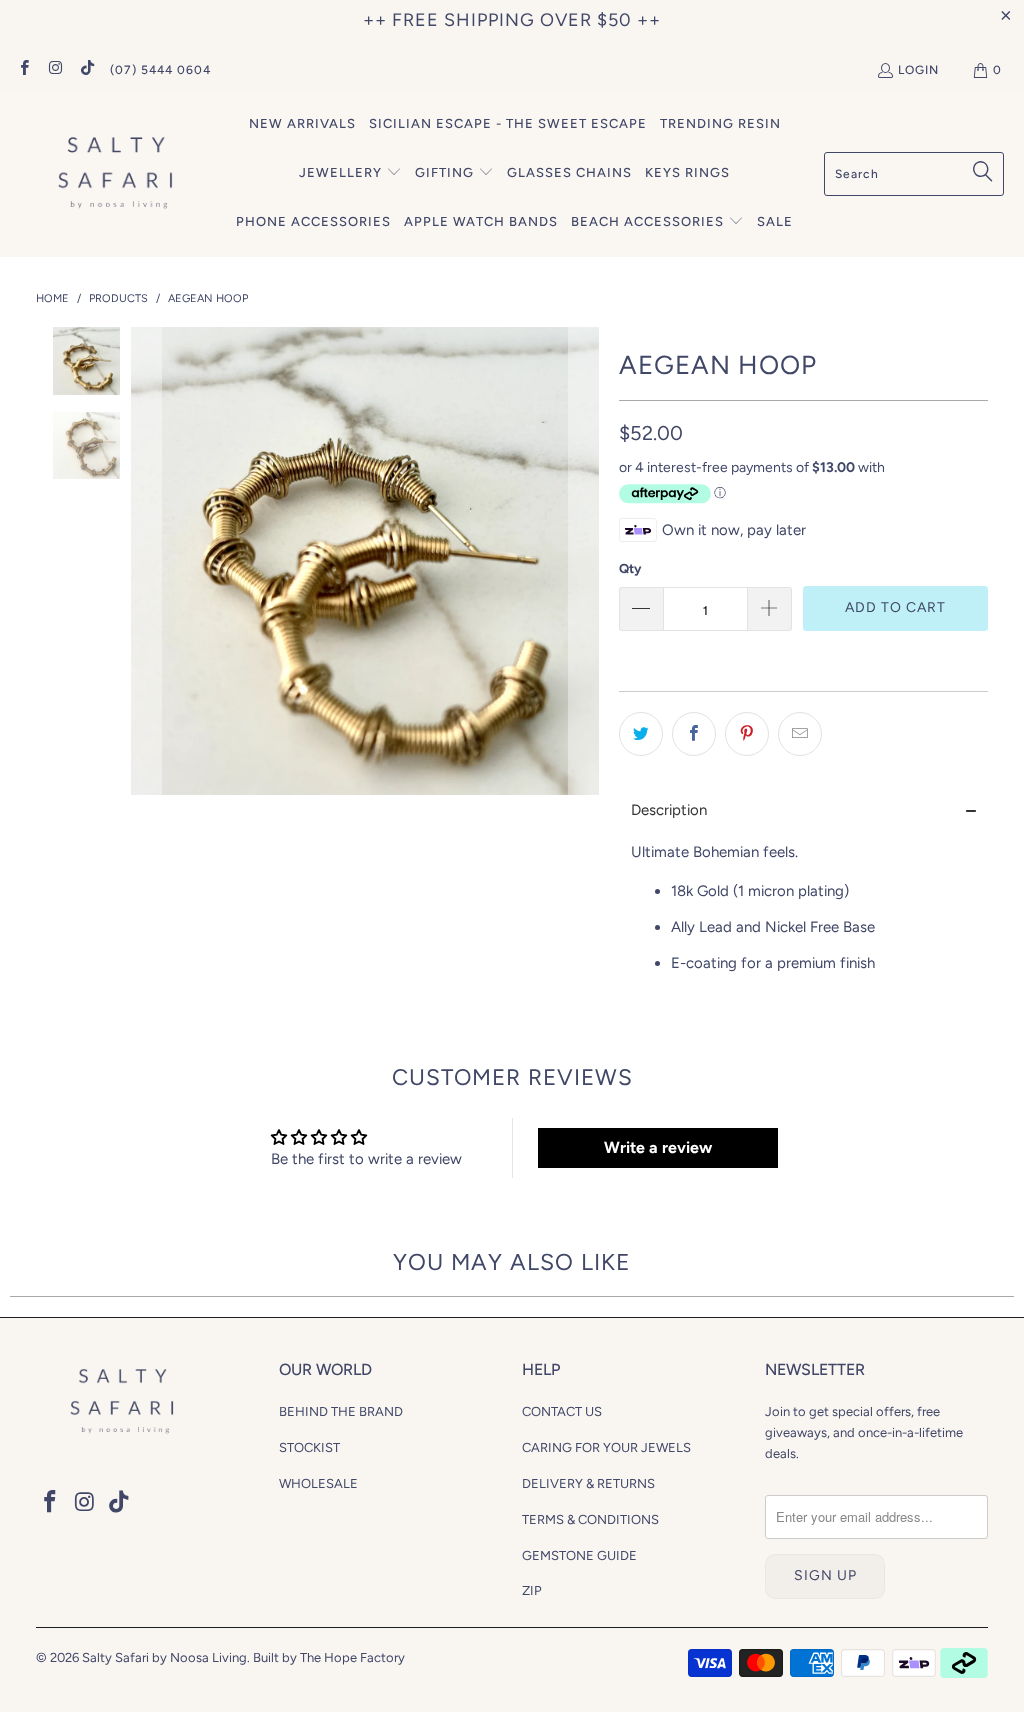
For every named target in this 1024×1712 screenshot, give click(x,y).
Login (918, 70)
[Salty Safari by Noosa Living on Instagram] (54, 70)
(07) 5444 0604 (160, 70)
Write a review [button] (658, 1147)
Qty (630, 568)
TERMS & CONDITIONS (590, 1519)
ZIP (532, 1590)
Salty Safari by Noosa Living (164, 1657)
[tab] (803, 810)
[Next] (584, 561)
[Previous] (146, 561)
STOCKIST (309, 1447)
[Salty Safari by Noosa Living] (112, 173)
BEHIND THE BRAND (341, 1411)
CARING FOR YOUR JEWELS (606, 1447)
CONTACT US (562, 1411)
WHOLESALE (318, 1483)
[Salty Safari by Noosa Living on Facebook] (23, 70)
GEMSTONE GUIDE (579, 1555)
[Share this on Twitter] (641, 734)
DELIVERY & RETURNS (588, 1483)
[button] (350, 173)
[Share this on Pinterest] (747, 734)
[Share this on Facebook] (694, 734)
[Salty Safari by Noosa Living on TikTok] (86, 70)
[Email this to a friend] (800, 734)
